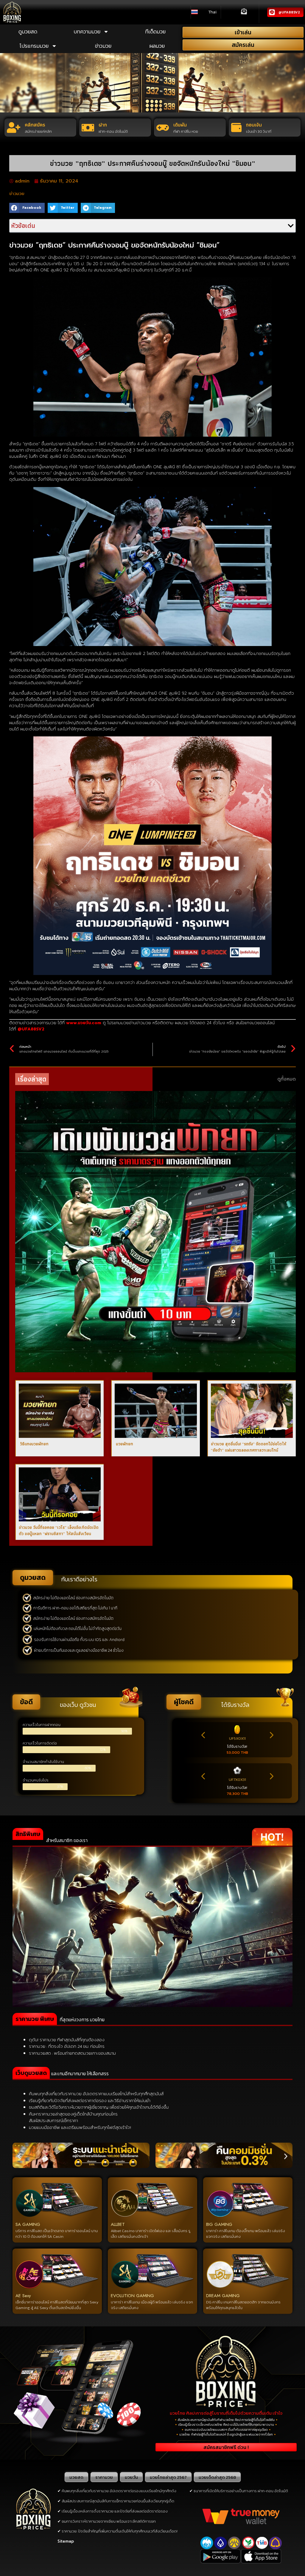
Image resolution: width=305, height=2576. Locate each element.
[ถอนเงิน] (236, 128)
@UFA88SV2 (289, 12)
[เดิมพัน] (163, 128)
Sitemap (66, 2541)
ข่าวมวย (103, 46)
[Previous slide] (204, 1735)
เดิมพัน (180, 125)
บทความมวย (87, 31)
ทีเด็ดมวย (155, 31)
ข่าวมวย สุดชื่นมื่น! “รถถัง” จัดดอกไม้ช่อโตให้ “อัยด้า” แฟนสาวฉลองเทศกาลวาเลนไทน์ (249, 1447)
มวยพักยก (124, 1444)
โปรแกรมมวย (34, 46)
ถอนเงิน (254, 125)
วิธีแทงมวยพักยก (34, 1444)
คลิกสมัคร (35, 125)
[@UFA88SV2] (272, 12)
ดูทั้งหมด (287, 1079)
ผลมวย (157, 46)
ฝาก (103, 125)
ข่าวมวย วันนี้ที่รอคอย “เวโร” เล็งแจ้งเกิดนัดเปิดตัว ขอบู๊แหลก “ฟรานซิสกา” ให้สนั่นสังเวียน (59, 1530)
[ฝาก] (88, 128)
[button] (27, 208)
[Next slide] (271, 1735)
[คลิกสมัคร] (14, 128)
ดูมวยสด (28, 31)
